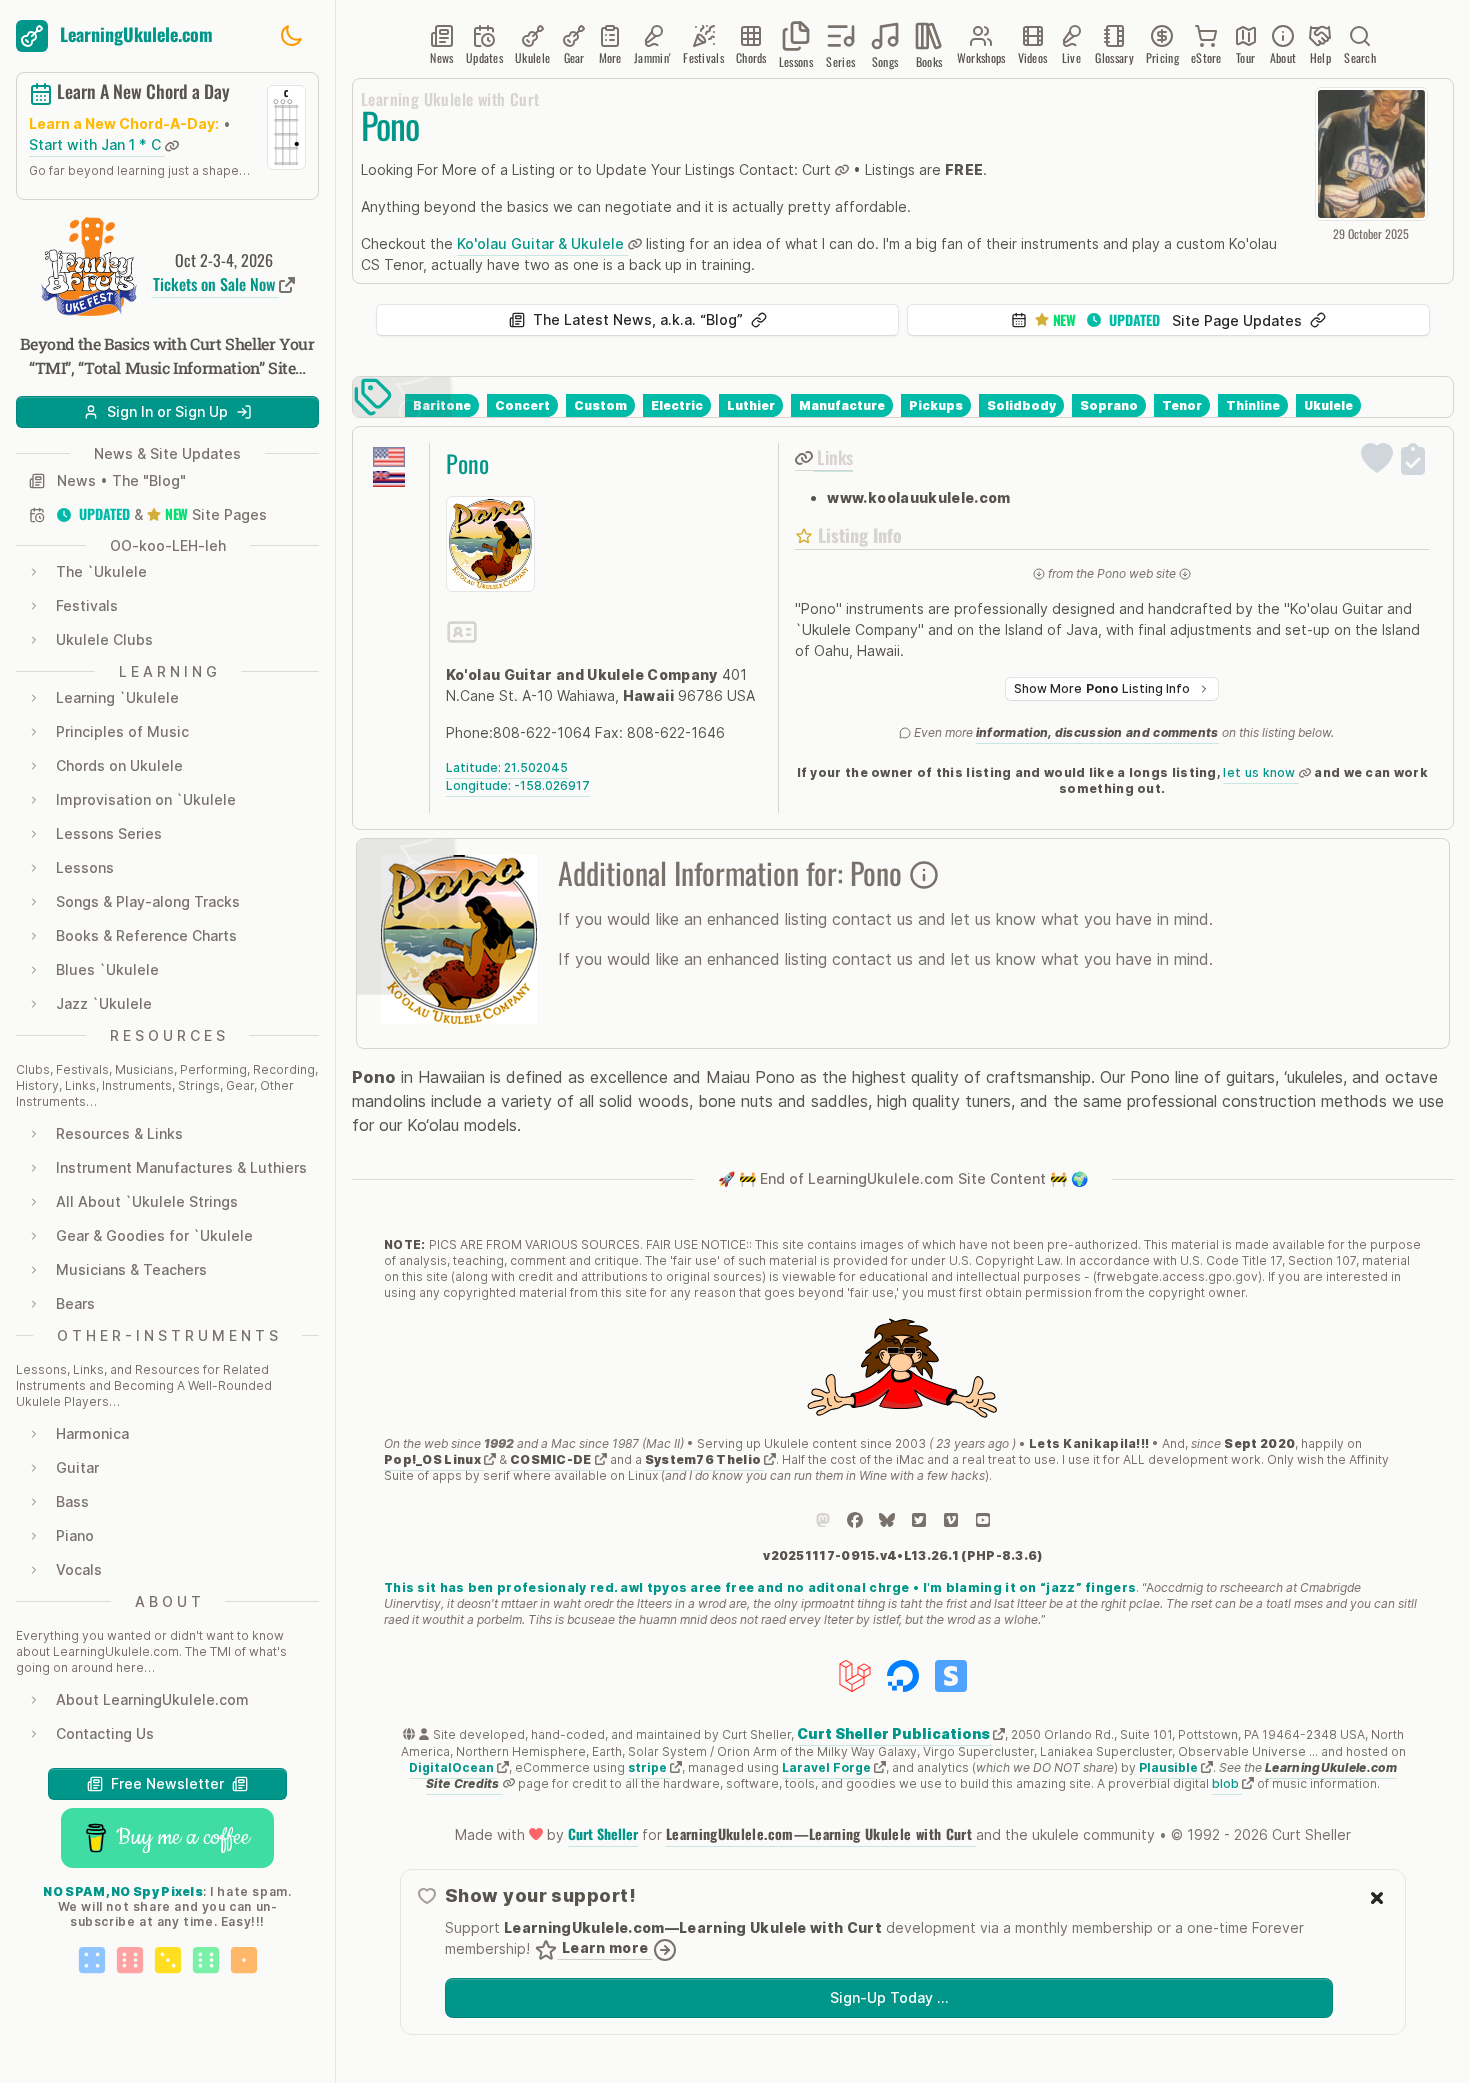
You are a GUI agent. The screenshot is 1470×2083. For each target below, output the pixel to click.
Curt (818, 169)
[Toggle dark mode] (291, 36)
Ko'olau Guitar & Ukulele (542, 243)
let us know (1261, 772)
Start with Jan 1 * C (97, 145)
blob (1227, 1783)
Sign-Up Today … (889, 1997)
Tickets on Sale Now (216, 284)
